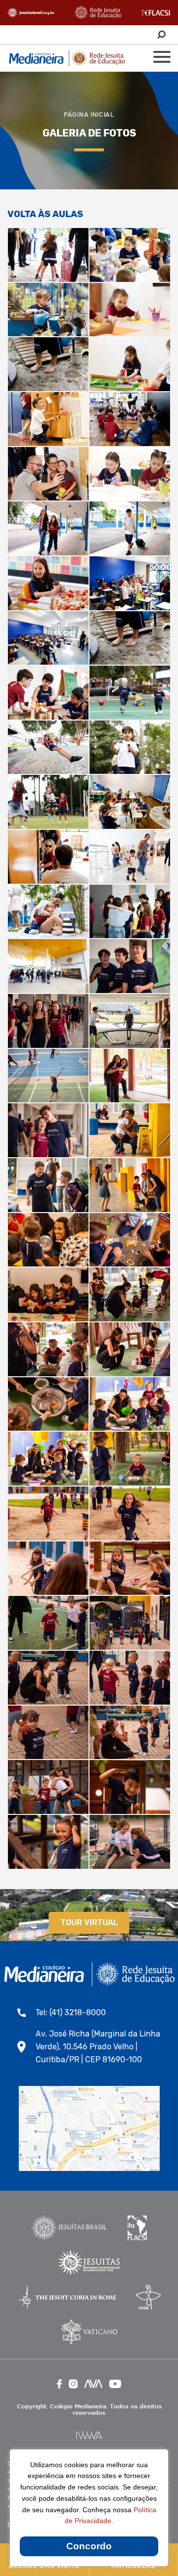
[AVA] (93, 2384)
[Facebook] (59, 2384)
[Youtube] (115, 2384)
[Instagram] (73, 2384)
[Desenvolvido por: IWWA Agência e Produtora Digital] (89, 2435)
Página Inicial (89, 114)
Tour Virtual (89, 1922)
